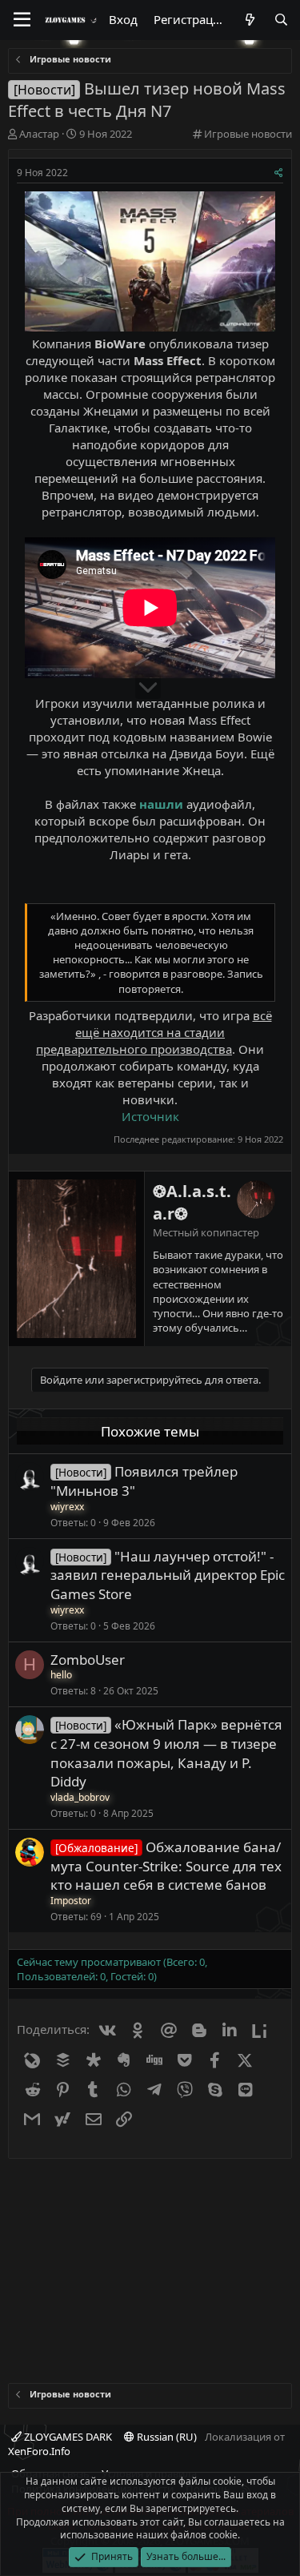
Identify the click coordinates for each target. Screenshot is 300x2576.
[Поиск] (281, 20)
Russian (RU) (166, 2437)
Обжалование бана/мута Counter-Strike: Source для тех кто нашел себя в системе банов (166, 1866)
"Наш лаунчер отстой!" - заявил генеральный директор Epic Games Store (168, 1575)
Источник (150, 1116)
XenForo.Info (39, 2451)
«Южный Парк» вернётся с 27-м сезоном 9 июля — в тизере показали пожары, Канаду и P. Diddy (166, 1753)
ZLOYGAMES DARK (67, 2437)
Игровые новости (248, 134)
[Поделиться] (279, 173)
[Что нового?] (249, 20)
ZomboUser (88, 1660)
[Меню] (22, 20)
